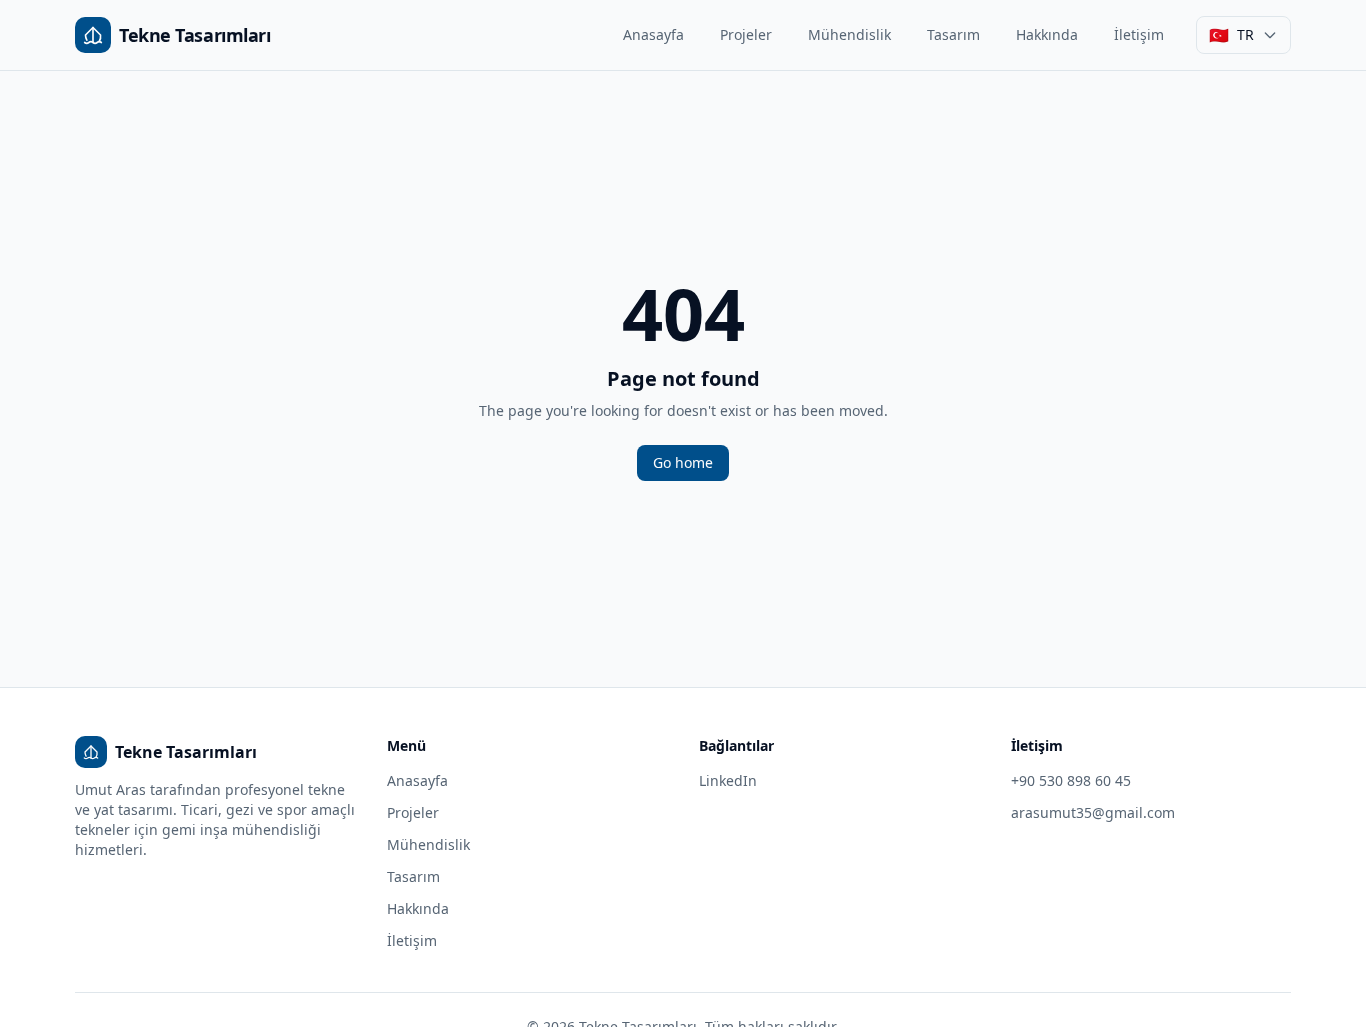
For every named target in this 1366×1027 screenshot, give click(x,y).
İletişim (1139, 34)
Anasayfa (653, 34)
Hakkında (1047, 34)
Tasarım (953, 34)
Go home (683, 462)
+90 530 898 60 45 (1071, 780)
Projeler (746, 34)
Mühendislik (849, 34)
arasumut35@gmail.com (1093, 812)
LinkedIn (728, 780)
